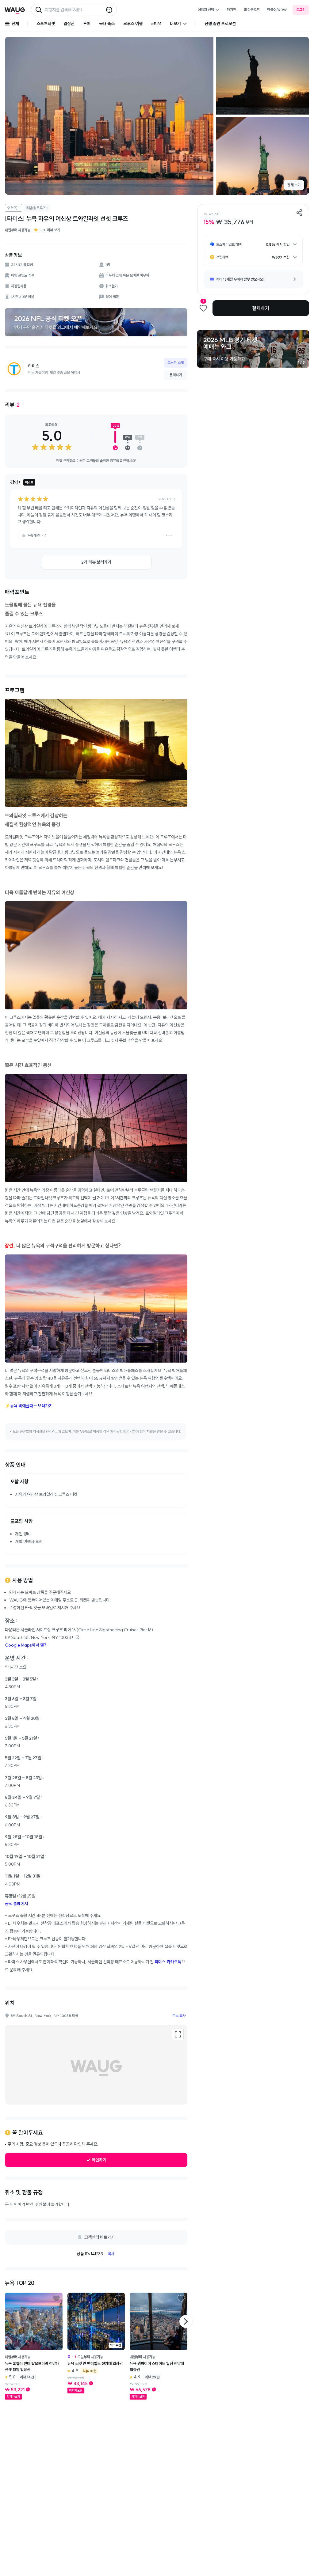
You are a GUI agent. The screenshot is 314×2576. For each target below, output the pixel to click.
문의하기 (176, 375)
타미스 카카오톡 (168, 1962)
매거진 (232, 10)
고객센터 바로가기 (100, 2237)
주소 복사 (179, 2016)
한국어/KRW (277, 10)
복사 (111, 2254)
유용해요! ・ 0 (37, 535)
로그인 (301, 10)
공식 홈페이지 (16, 1904)
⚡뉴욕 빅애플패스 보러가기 (29, 1406)
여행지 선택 (206, 10)
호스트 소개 (176, 363)
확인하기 (99, 2160)
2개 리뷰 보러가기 (96, 562)
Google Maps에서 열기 (26, 1645)
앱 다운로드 (252, 10)
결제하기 (261, 308)
